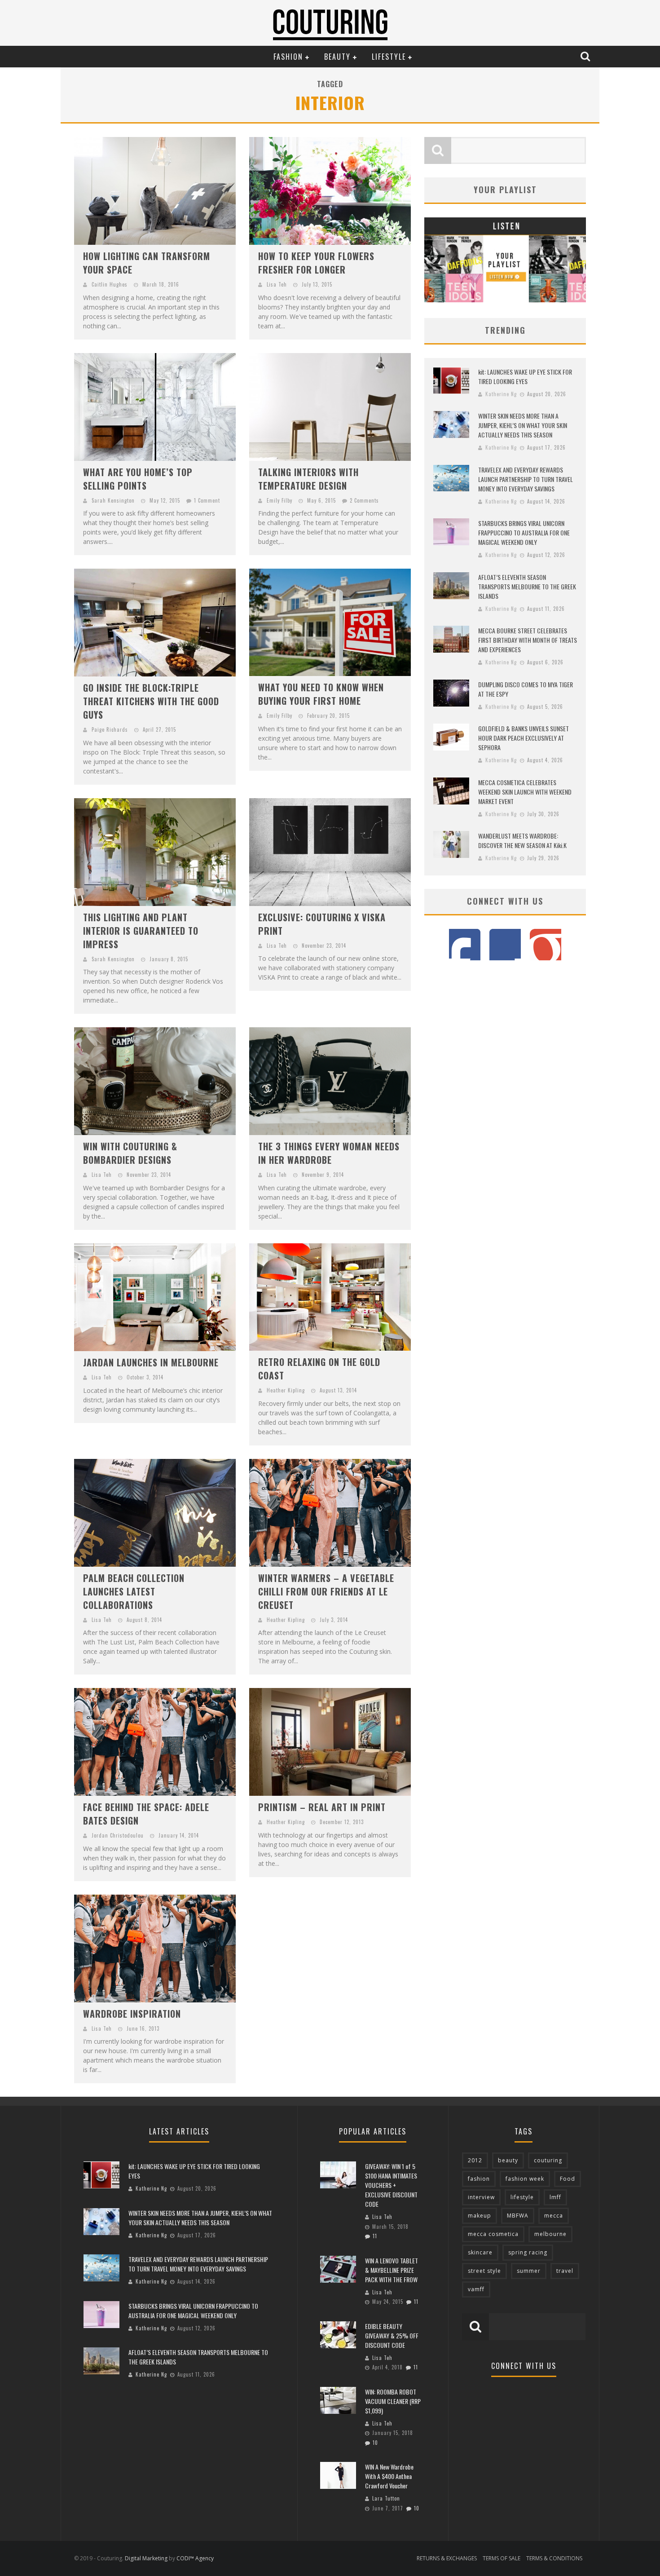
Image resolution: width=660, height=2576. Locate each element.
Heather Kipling (286, 1390)
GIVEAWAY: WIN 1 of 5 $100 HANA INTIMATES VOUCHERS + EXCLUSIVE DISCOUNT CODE (391, 2185)
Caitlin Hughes (110, 284)
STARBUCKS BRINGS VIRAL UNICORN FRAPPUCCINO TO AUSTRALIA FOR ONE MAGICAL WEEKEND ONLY (524, 532)
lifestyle (522, 2197)
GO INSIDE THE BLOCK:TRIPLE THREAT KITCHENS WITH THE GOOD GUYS (151, 701)
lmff (555, 2197)
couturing (548, 2160)
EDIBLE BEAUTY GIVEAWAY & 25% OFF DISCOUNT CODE (392, 2335)
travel (565, 2271)
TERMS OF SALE (502, 2558)
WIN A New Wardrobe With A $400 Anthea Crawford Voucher (389, 2476)
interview (481, 2197)
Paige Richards (110, 729)
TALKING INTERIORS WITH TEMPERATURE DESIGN (308, 479)
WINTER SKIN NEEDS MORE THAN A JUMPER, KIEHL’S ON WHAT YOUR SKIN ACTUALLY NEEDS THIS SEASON (523, 425)
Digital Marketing (146, 2558)
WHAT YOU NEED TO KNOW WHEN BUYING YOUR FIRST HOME (321, 694)
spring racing (528, 2252)
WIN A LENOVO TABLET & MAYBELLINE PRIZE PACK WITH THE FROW (392, 2270)
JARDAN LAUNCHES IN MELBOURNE (151, 1362)
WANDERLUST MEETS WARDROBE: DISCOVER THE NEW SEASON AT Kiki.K (522, 840)
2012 (475, 2160)
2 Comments (364, 500)
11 (375, 2236)
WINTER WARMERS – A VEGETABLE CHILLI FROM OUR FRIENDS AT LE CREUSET (326, 1591)
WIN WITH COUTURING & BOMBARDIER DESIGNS (130, 1153)
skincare (480, 2252)
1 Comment (207, 500)
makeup (480, 2216)
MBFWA (518, 2216)
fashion (479, 2179)
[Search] (586, 56)
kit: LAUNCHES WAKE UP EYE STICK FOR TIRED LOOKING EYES (525, 376)
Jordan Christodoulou (118, 1835)
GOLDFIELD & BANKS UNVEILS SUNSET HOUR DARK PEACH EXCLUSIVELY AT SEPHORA (524, 738)
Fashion (288, 57)
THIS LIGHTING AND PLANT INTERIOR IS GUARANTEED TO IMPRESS (141, 931)
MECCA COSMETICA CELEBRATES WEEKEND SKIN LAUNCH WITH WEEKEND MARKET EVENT (525, 792)
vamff (476, 2289)
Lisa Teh (277, 284)
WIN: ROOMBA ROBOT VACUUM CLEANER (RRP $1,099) (393, 2401)
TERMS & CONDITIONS (554, 2558)
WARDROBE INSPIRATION (132, 2014)
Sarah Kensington (113, 500)
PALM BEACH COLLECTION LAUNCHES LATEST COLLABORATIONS (134, 1591)
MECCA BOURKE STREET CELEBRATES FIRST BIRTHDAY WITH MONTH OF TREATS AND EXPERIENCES (528, 640)
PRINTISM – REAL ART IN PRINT (322, 1807)
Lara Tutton (386, 2498)
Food (568, 2179)
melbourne (550, 2234)
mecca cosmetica (493, 2234)
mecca (554, 2216)
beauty (508, 2160)
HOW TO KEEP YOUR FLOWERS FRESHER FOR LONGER (316, 263)
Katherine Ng (501, 394)
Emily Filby (279, 500)
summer (529, 2271)
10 (375, 2443)
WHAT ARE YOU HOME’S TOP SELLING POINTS (138, 479)
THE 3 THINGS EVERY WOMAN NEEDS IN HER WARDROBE (329, 1153)
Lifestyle (389, 57)
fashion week (525, 2179)
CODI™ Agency (195, 2558)
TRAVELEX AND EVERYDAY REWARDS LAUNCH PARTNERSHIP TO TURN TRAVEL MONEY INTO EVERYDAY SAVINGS (526, 479)
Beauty (337, 57)
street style (484, 2271)
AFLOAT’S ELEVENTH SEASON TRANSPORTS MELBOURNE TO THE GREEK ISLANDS (527, 586)
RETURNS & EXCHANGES (447, 2558)
